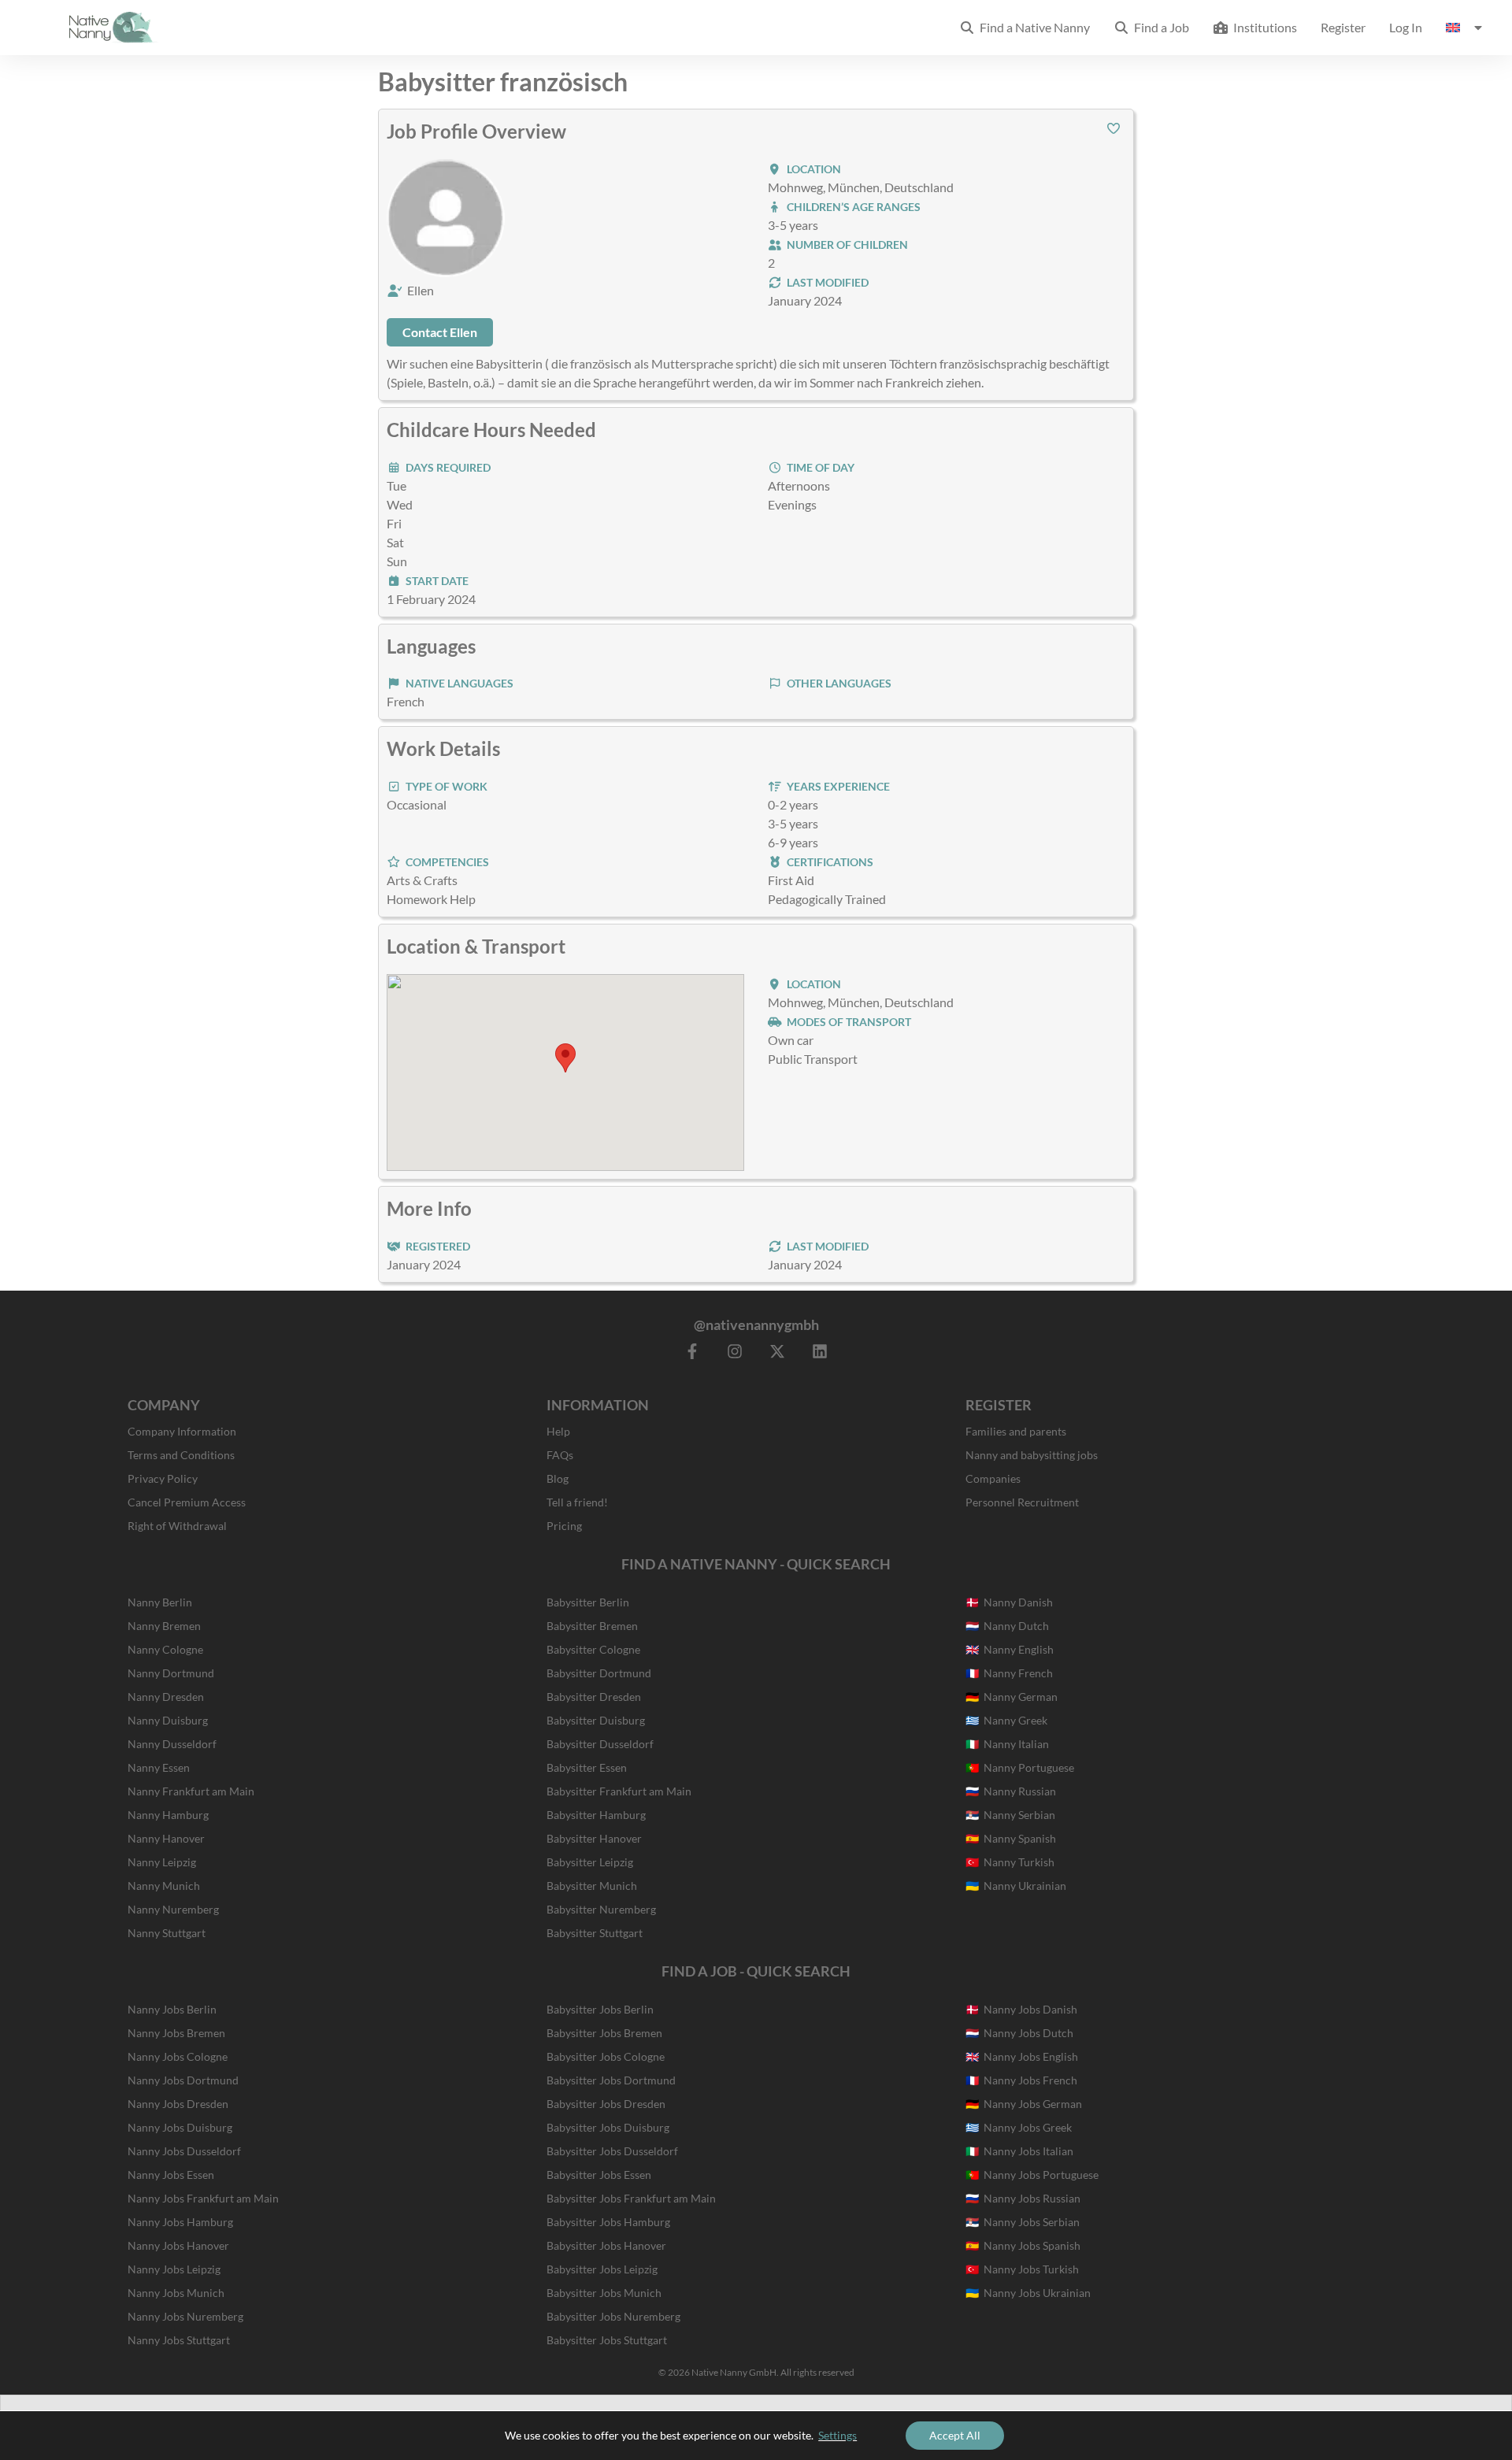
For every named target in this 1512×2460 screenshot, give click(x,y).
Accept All (955, 2435)
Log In (1406, 27)
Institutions (1263, 27)
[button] (1114, 128)
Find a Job (1159, 27)
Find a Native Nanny (1032, 27)
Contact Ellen (440, 332)
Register (1343, 27)
